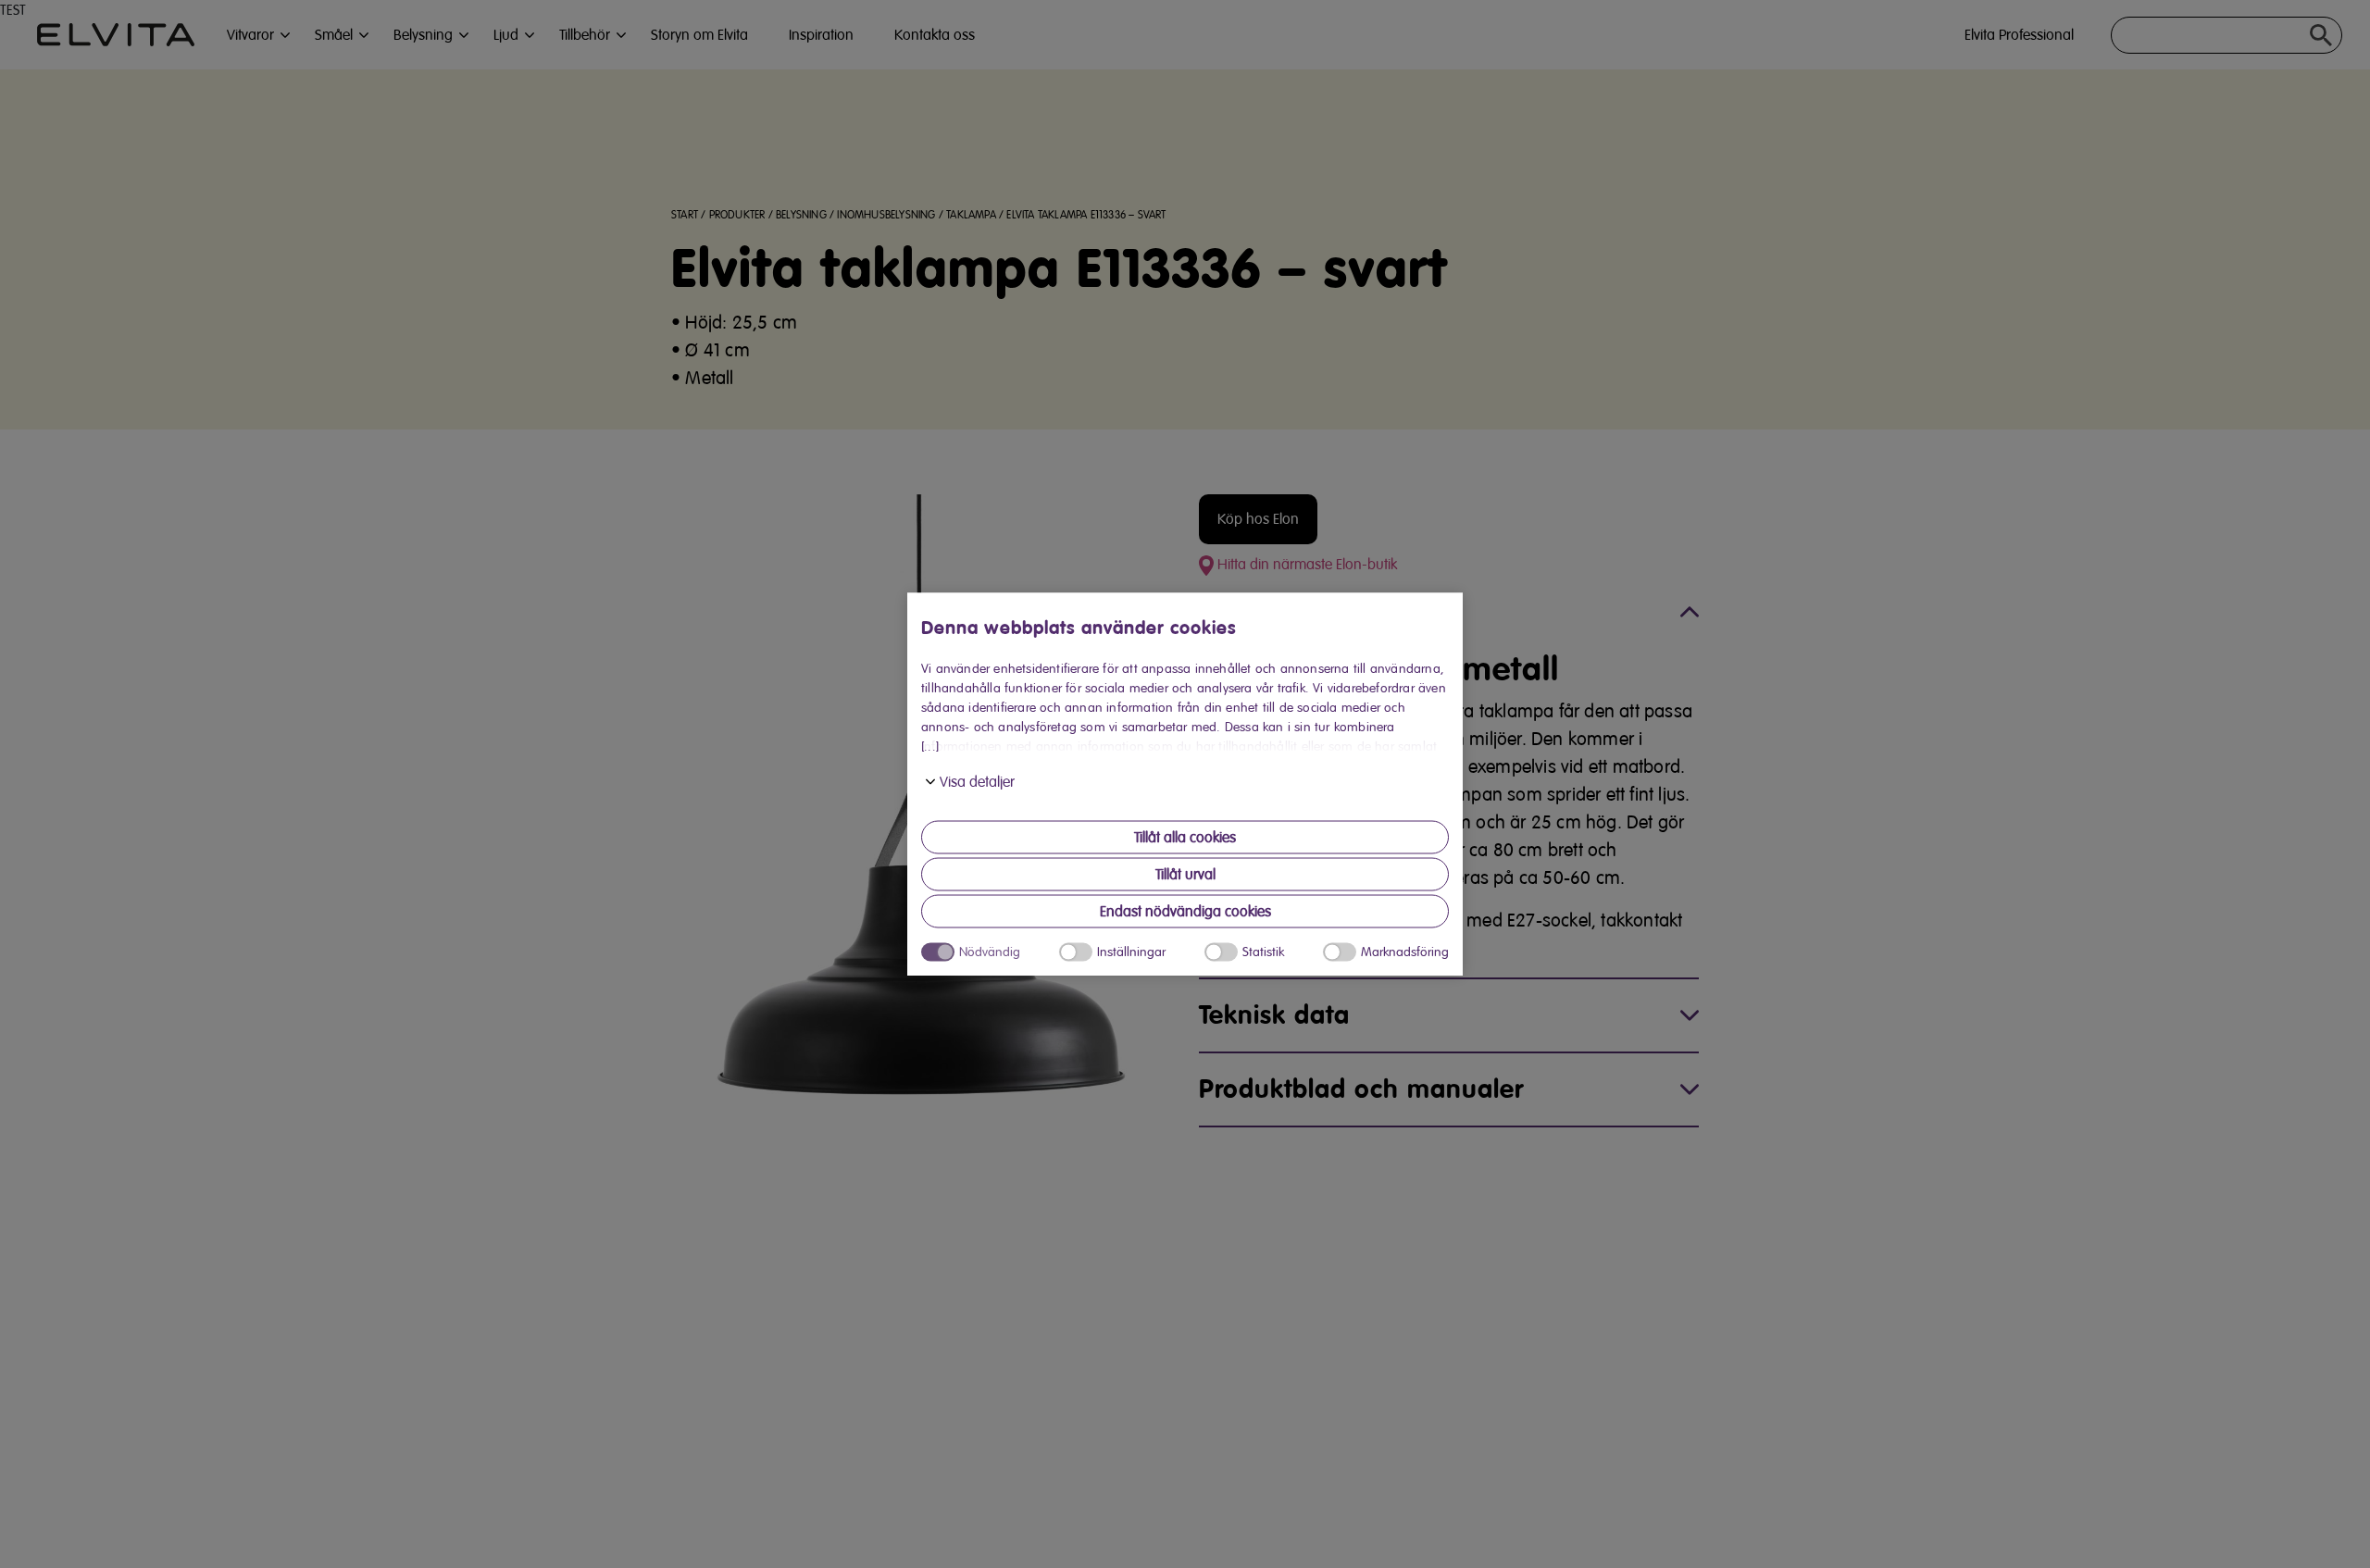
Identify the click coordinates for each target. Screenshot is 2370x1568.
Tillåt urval (1185, 875)
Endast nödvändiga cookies (1185, 912)
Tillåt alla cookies (1185, 838)
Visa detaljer (977, 782)
